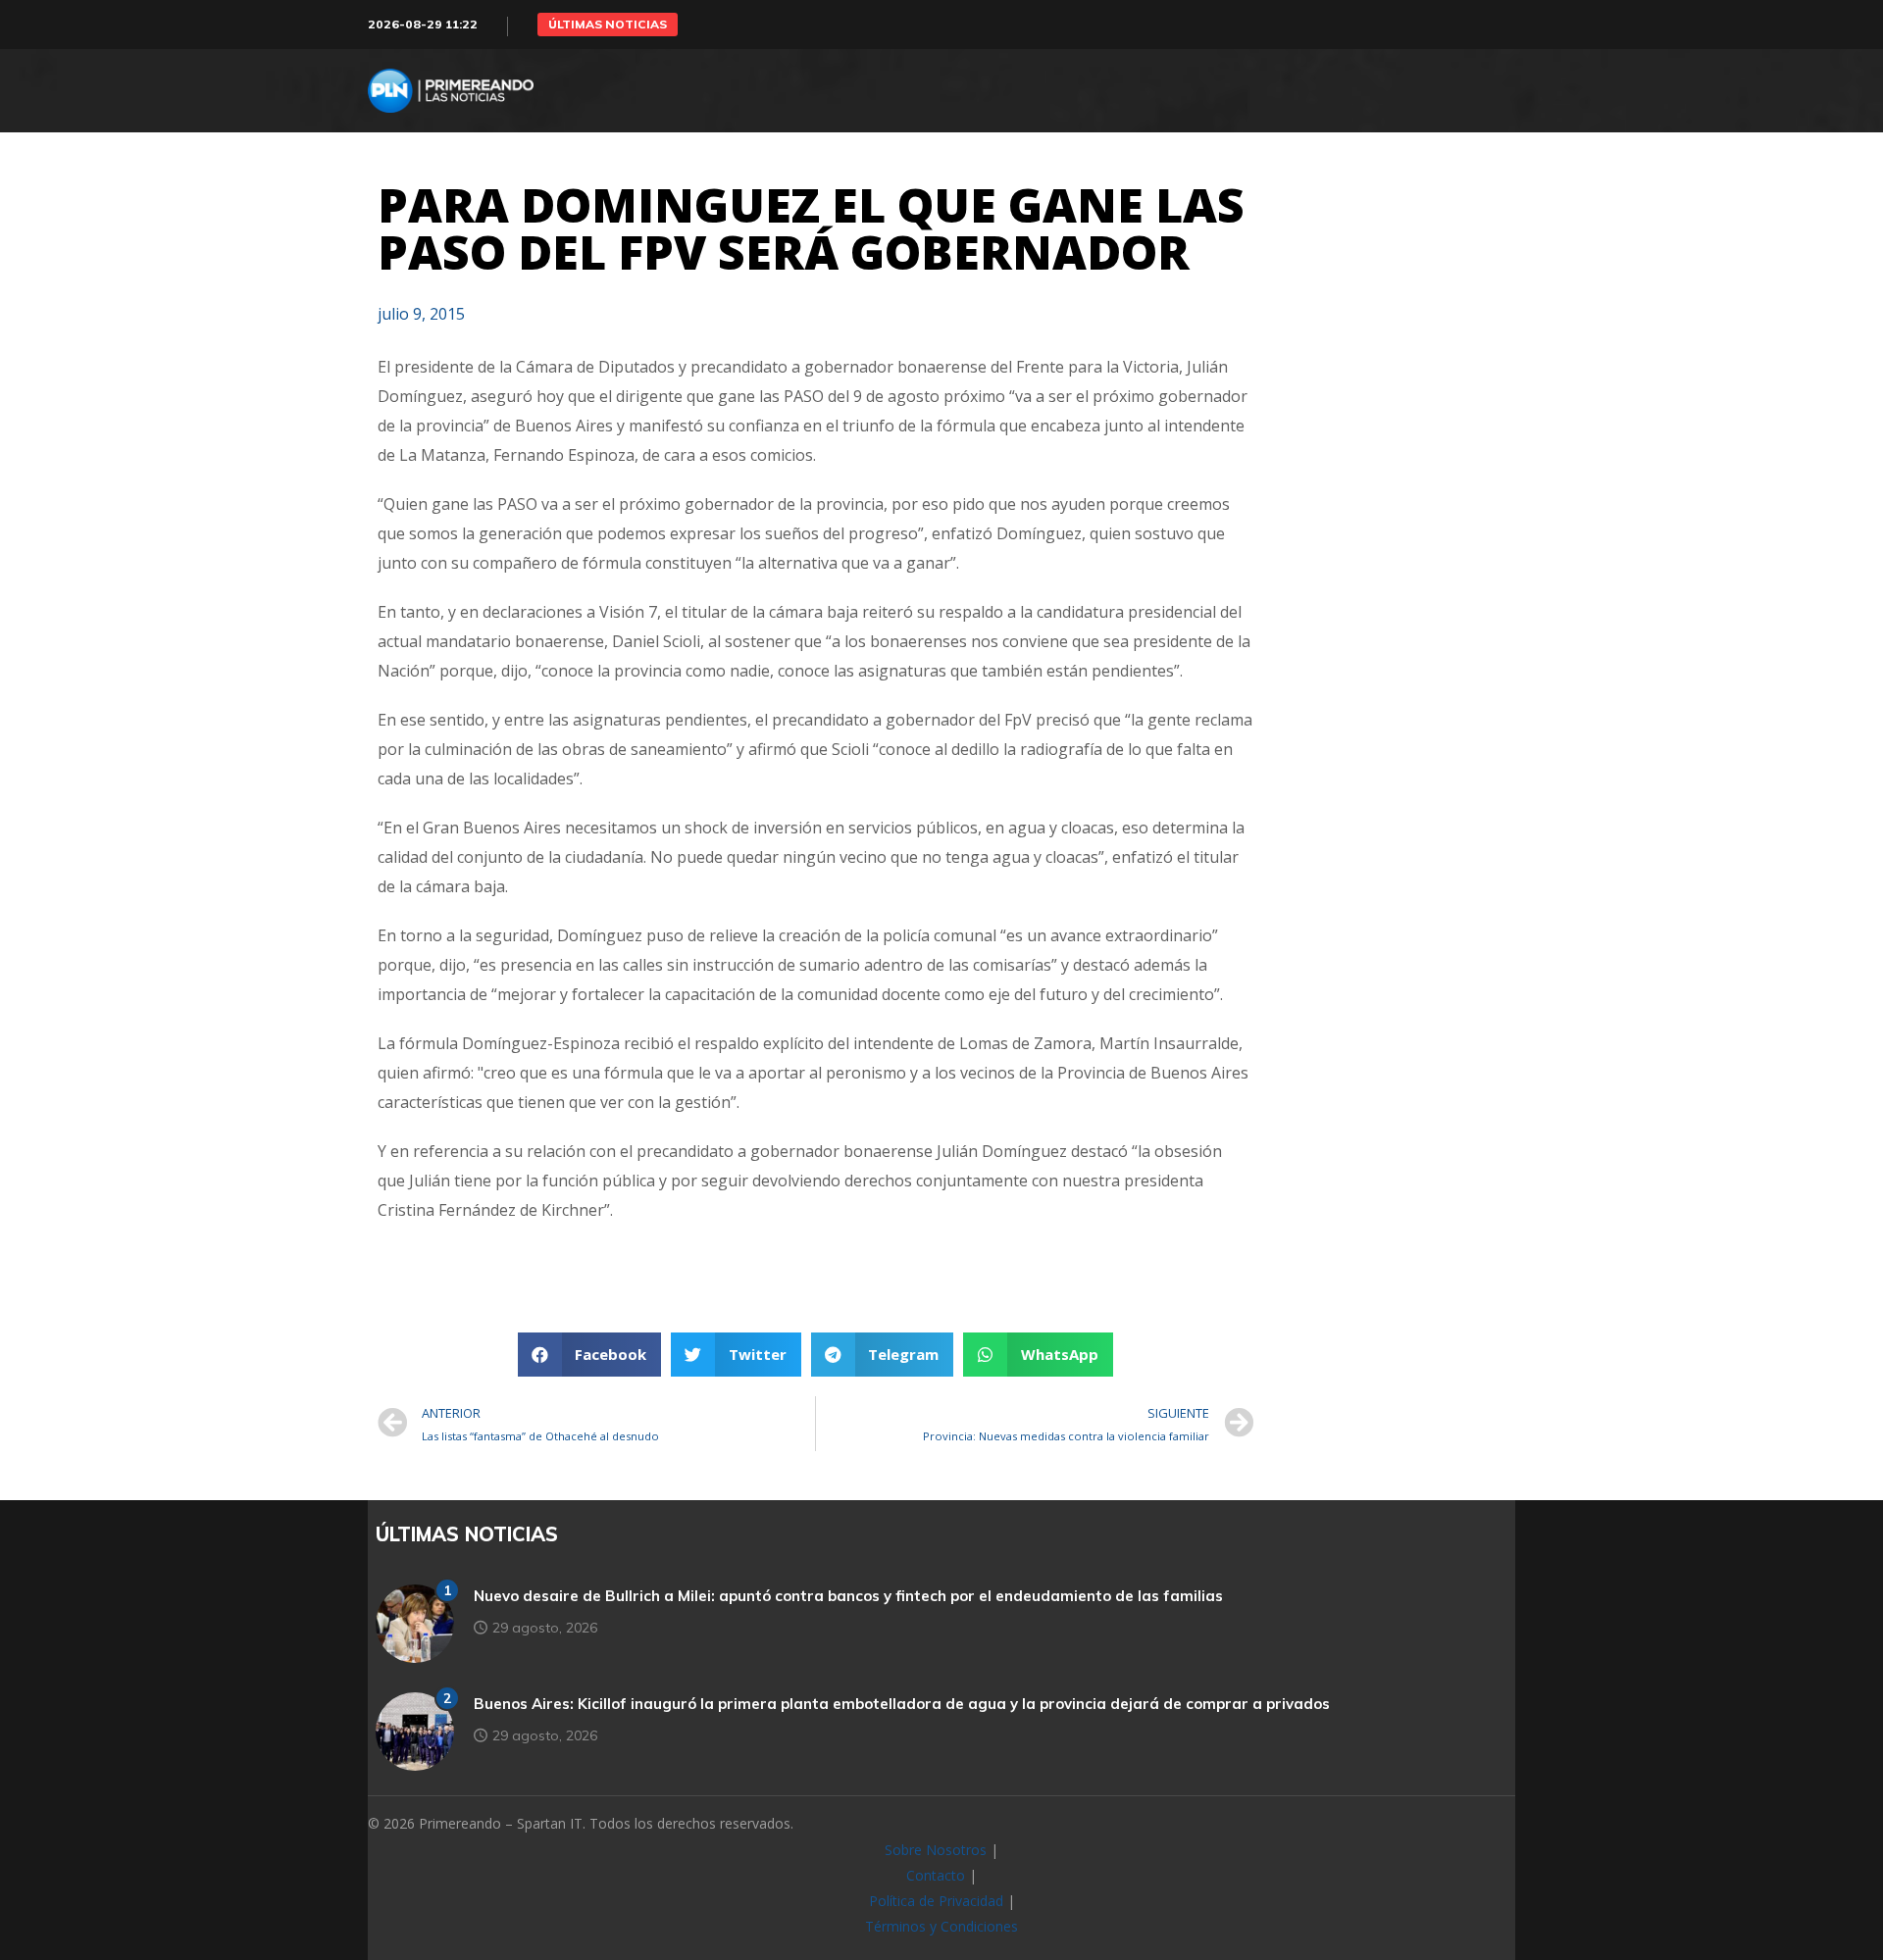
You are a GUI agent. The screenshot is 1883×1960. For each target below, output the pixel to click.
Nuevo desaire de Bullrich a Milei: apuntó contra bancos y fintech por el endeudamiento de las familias (848, 1596)
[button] (608, 25)
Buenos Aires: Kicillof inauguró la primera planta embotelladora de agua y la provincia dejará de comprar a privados (902, 1704)
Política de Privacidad (936, 1901)
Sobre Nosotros (936, 1850)
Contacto (936, 1875)
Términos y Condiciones (941, 1926)
